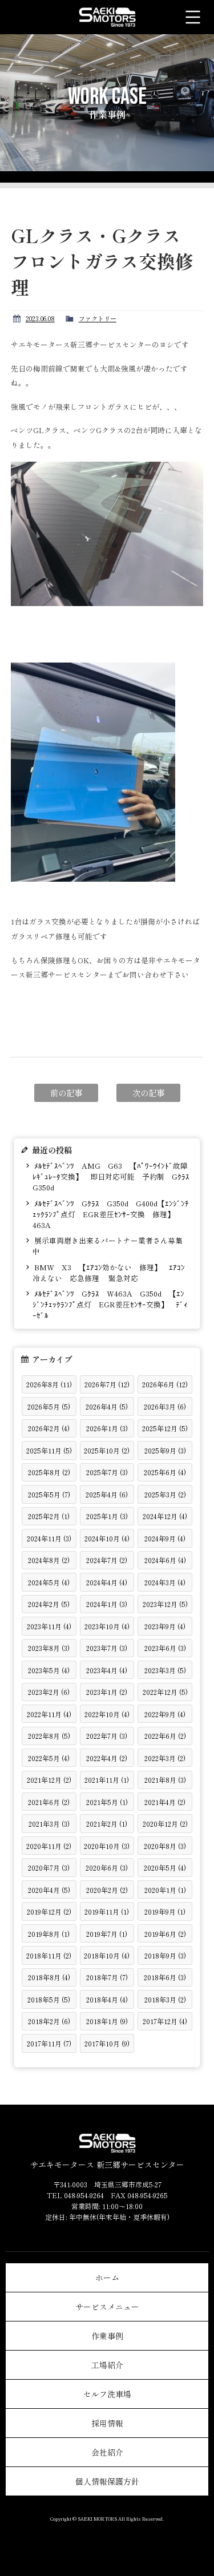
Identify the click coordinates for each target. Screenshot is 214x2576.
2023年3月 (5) (165, 1670)
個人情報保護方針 (107, 2481)
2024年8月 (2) (49, 1560)
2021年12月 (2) (49, 1780)
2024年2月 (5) (49, 1604)
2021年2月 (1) (107, 1824)
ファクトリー (98, 318)
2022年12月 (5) (165, 1692)
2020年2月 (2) (107, 1890)
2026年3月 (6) (165, 1406)
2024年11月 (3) (49, 1538)
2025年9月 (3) (165, 1450)
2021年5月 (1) (107, 1802)
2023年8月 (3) (49, 1648)
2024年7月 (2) (107, 1560)
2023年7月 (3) (107, 1648)
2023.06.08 (40, 318)
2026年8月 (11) (49, 1384)
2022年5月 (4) (49, 1758)
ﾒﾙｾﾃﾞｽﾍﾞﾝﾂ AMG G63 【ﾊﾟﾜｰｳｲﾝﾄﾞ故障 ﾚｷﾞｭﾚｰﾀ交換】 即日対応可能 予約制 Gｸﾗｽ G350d (111, 1176)
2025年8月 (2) (49, 1472)
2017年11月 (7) (49, 2043)
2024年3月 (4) (165, 1582)
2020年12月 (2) (165, 1824)
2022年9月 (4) (165, 1714)
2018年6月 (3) (165, 1977)
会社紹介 (107, 2452)
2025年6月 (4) (165, 1472)
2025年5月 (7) (49, 1494)
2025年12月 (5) (165, 1428)
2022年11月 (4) (49, 1714)
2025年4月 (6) (107, 1494)
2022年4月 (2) (107, 1758)
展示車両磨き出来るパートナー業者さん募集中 (108, 1246)
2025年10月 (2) (107, 1450)
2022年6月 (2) (165, 1736)
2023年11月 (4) (49, 1626)
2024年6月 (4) (165, 1560)
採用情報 (107, 2423)
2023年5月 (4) (49, 1670)
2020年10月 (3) (107, 1846)
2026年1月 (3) (107, 1428)
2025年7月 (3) (107, 1472)
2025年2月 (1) (49, 1516)
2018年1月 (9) (107, 2021)
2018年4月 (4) (107, 1999)
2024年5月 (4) (49, 1582)
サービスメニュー (107, 2307)
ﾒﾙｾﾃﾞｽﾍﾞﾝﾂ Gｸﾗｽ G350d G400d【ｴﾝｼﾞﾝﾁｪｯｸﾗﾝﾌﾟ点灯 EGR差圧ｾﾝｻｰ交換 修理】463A (111, 1214)
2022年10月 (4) (107, 1714)
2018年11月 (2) (49, 1955)
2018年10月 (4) (107, 1955)
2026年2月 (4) (49, 1428)
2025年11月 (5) (49, 1450)
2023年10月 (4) (107, 1626)
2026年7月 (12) (107, 1384)
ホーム (107, 2278)
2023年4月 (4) (107, 1670)
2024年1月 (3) (107, 1604)
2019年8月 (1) (49, 1934)
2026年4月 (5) (107, 1406)
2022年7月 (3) (107, 1736)
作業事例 (107, 2336)
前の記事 (66, 1093)
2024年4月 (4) (107, 1582)
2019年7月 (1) (107, 1934)
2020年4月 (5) (49, 1890)
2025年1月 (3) (107, 1516)
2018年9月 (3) (165, 1955)
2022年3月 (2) (165, 1758)
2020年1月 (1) (165, 1890)
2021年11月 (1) (107, 1780)
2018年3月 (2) (165, 1999)
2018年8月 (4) (49, 1977)
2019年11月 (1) (107, 1911)
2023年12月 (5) (165, 1604)
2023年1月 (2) (107, 1692)
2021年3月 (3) (49, 1824)
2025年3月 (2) (165, 1494)
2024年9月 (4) (165, 1538)
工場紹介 (107, 2365)
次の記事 (148, 1093)
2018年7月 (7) (107, 1977)
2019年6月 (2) (165, 1934)
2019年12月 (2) (49, 1911)
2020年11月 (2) (49, 1846)
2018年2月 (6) (49, 2021)
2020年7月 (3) (49, 1868)
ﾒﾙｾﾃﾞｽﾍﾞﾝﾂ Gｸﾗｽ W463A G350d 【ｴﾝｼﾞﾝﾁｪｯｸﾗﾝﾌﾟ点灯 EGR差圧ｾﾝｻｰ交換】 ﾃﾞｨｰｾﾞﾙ (110, 1304)
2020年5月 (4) (165, 1868)
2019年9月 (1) (165, 1911)
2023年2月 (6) (49, 1692)
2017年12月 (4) (165, 2021)
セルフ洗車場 (107, 2394)
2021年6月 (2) (49, 1802)
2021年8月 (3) (165, 1780)
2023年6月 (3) (165, 1648)
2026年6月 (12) (165, 1384)
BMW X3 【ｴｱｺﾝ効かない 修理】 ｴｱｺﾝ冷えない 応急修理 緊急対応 (109, 1273)
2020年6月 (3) (107, 1868)
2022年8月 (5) (49, 1736)
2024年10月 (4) (107, 1538)
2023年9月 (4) (165, 1626)
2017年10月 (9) (107, 2043)
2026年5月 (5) (49, 1406)
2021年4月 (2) (165, 1802)
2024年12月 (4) (165, 1516)
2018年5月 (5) (49, 1999)
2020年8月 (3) (165, 1846)
